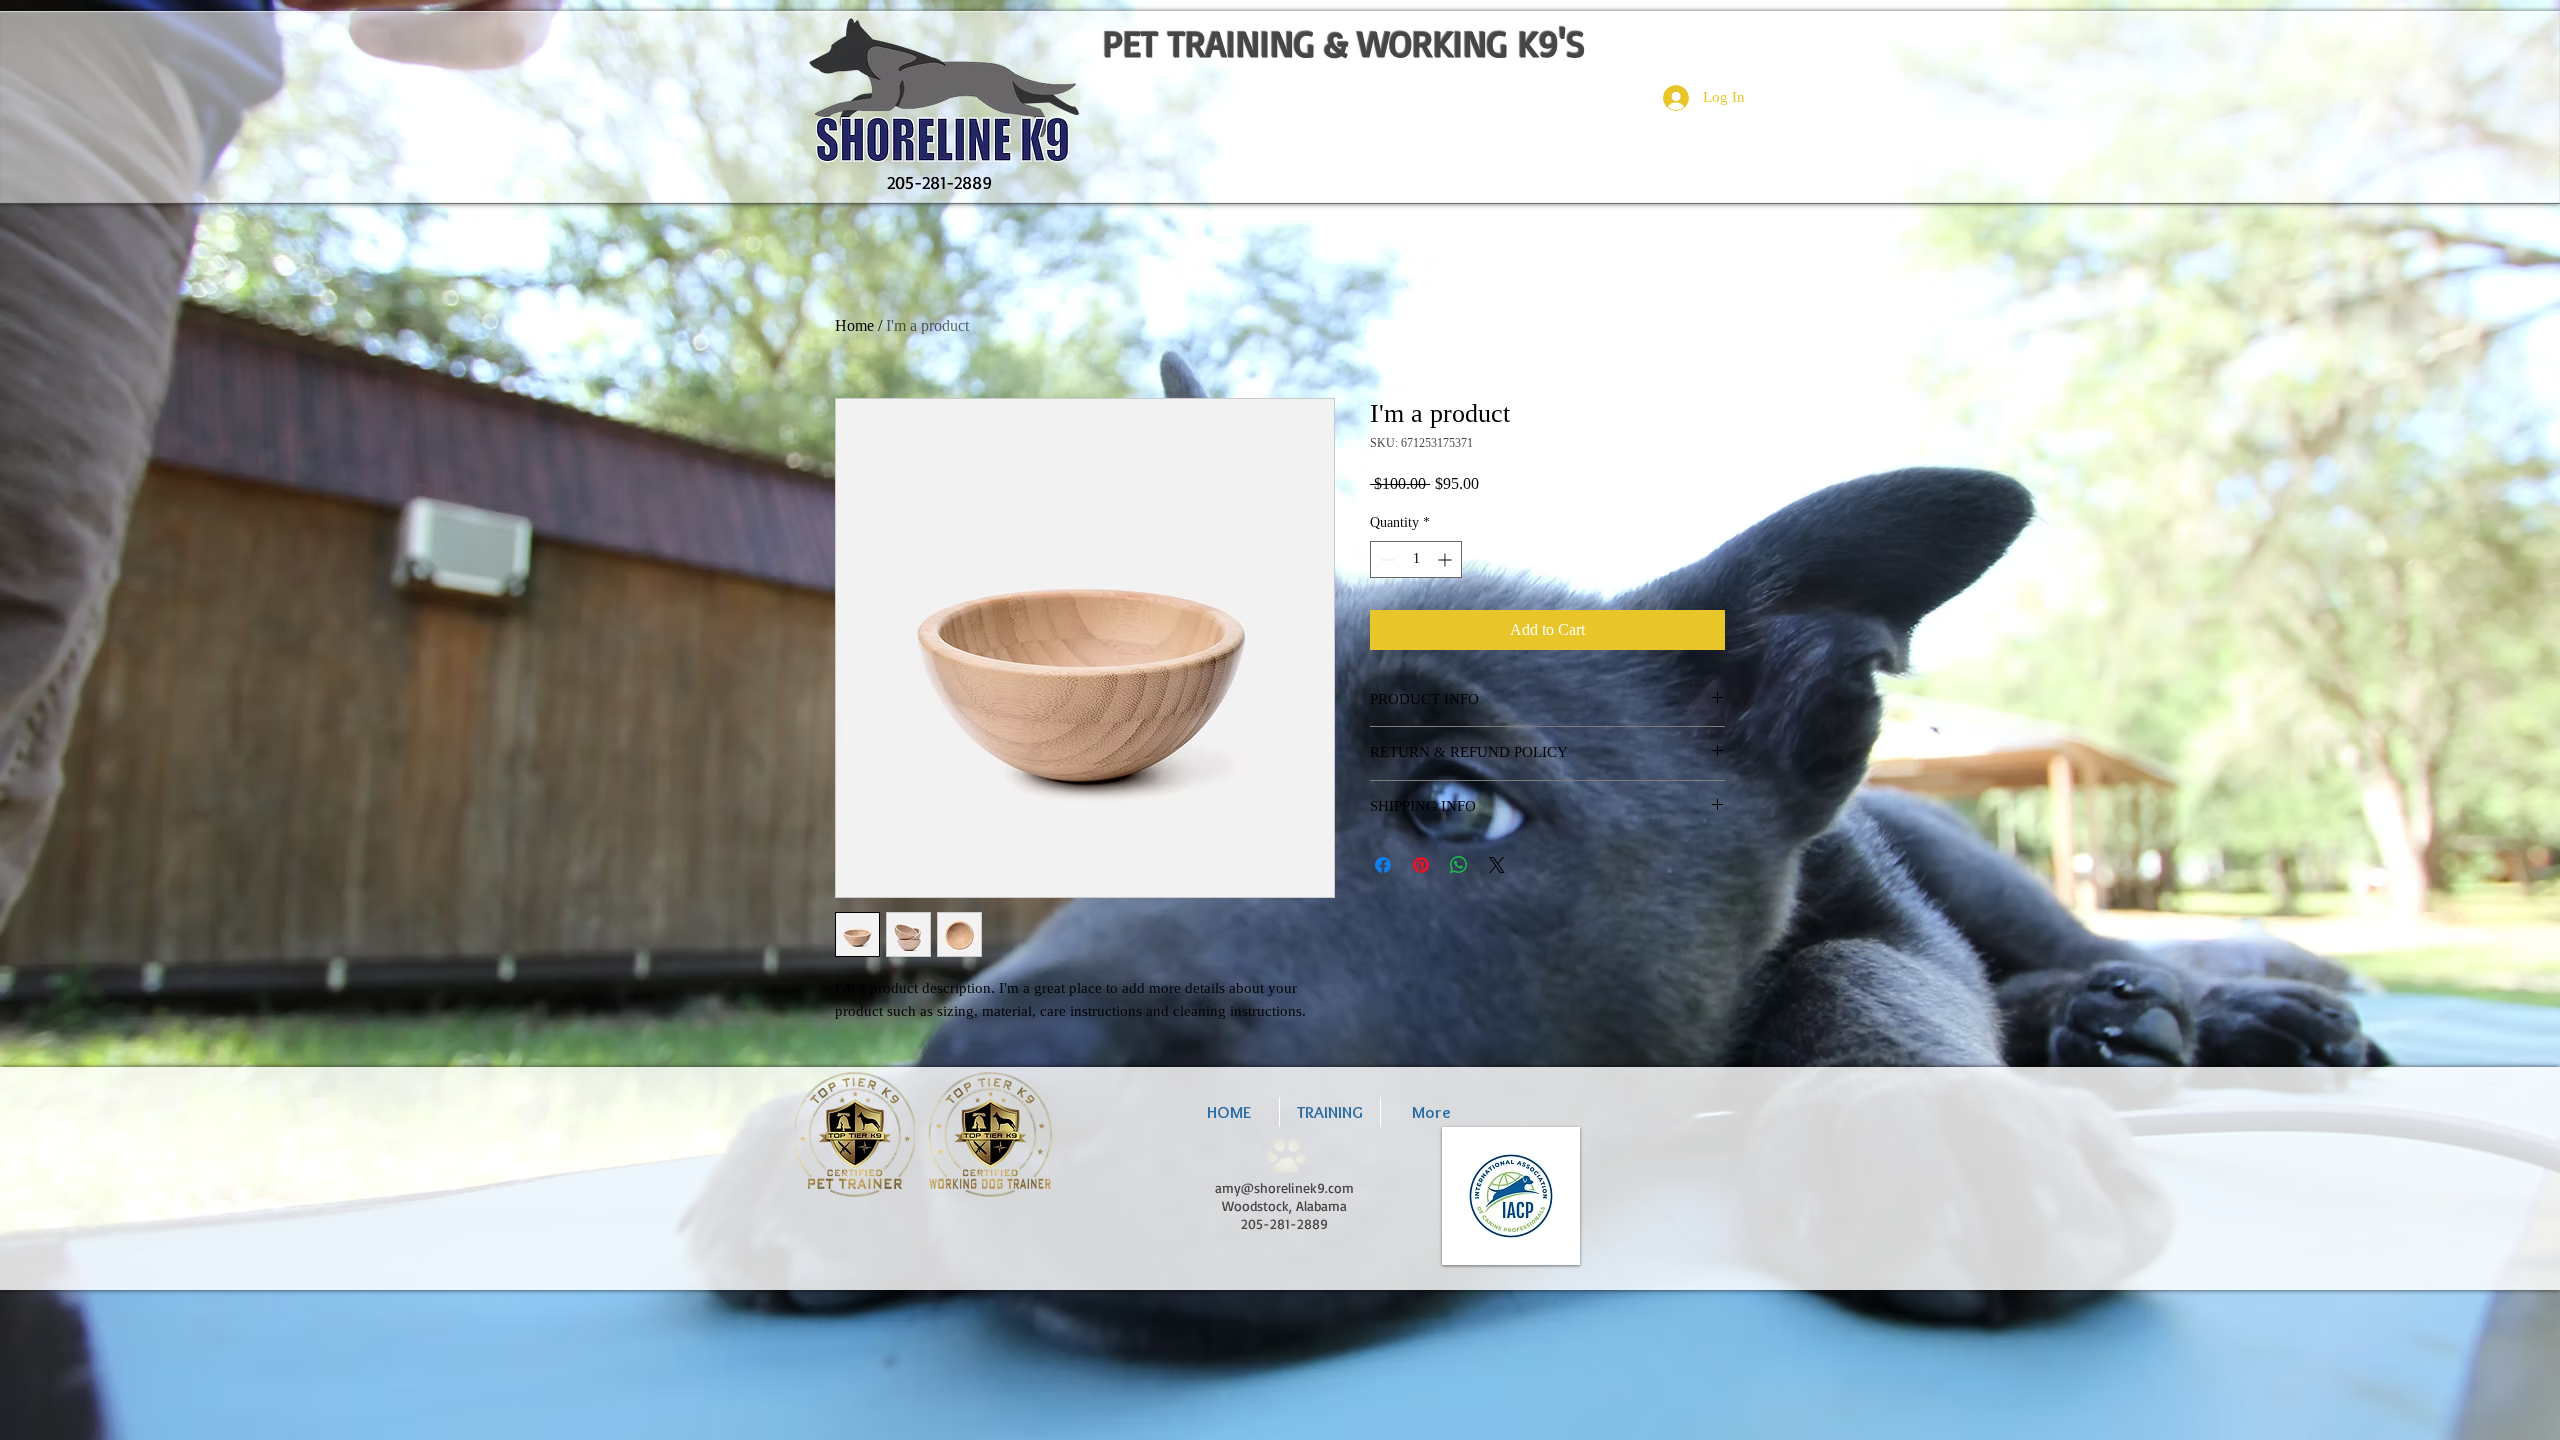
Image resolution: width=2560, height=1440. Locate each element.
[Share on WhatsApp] (1459, 865)
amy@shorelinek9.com (1284, 1187)
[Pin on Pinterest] (1421, 865)
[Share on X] (1497, 865)
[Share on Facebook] (1383, 865)
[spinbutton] (1416, 559)
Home (854, 325)
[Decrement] (1385, 559)
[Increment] (1446, 559)
